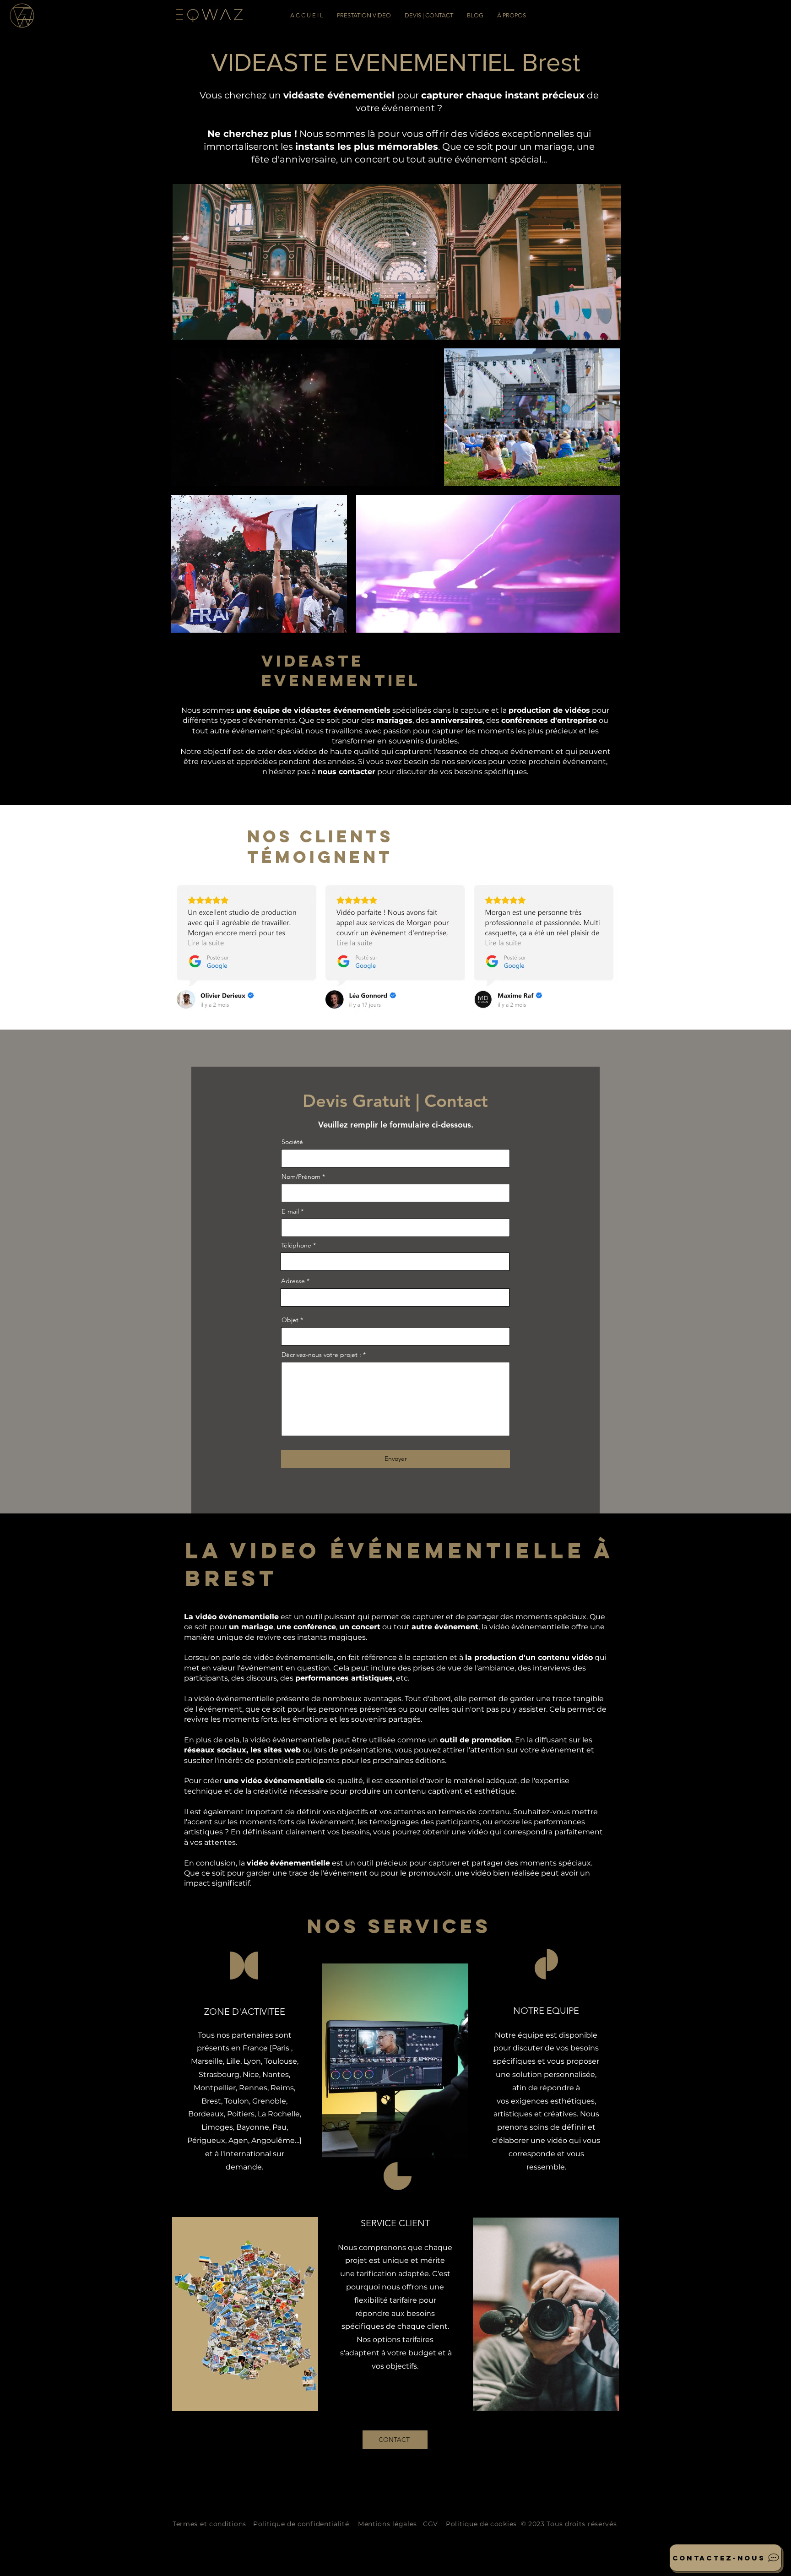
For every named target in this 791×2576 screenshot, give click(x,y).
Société (292, 1142)
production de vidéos (549, 710)
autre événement (445, 1627)
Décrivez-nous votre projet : (321, 1355)
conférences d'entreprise (549, 720)
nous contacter (347, 772)
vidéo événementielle (288, 1863)
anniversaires (457, 720)
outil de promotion (476, 1740)
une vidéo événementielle (274, 1781)
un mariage (251, 1627)
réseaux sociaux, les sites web (242, 1750)
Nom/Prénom (301, 1177)
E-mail (290, 1211)
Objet (290, 1320)
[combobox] (395, 1297)
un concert (360, 1627)
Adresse (293, 1281)
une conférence (306, 1627)
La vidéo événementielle (231, 1617)
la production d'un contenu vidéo (529, 1657)
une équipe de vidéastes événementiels (313, 710)
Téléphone (296, 1245)
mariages (394, 720)
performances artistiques (344, 1678)
